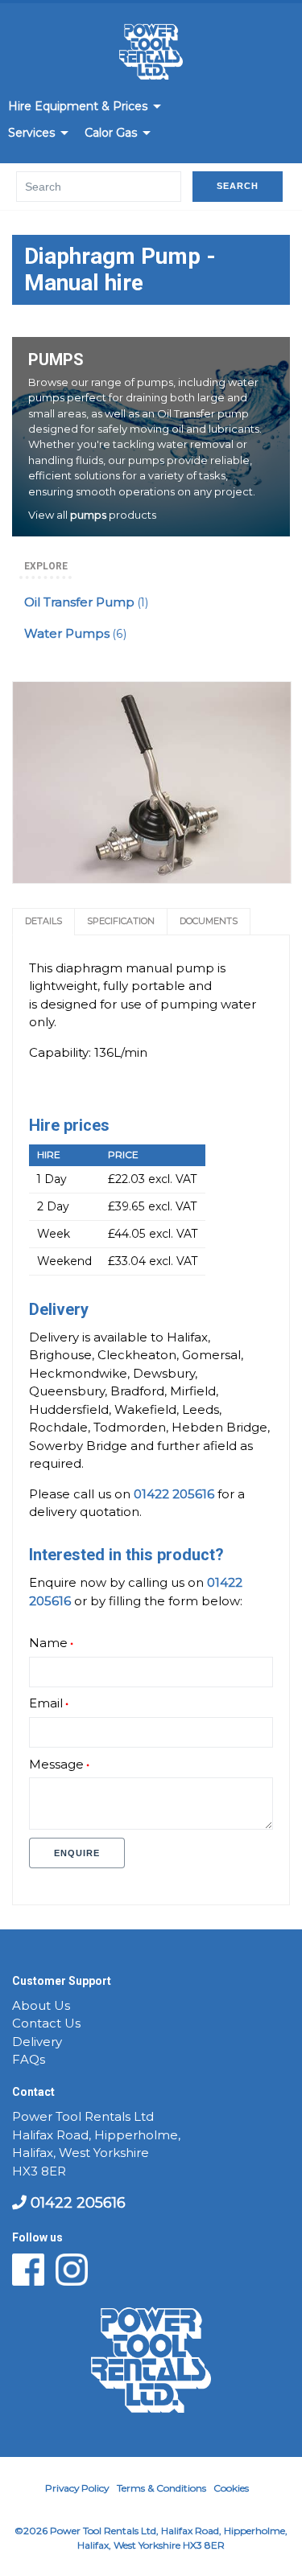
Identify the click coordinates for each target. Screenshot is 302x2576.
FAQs (29, 2060)
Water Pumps (75, 634)
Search (238, 186)
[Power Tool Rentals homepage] (151, 54)
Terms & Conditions (161, 2488)
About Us (41, 2006)
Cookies (231, 2488)
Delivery (37, 2042)
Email (46, 1703)
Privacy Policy (77, 2488)
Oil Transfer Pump (86, 602)
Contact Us (46, 2023)
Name (48, 1643)
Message (56, 1765)
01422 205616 (76, 2203)
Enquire (77, 1853)
